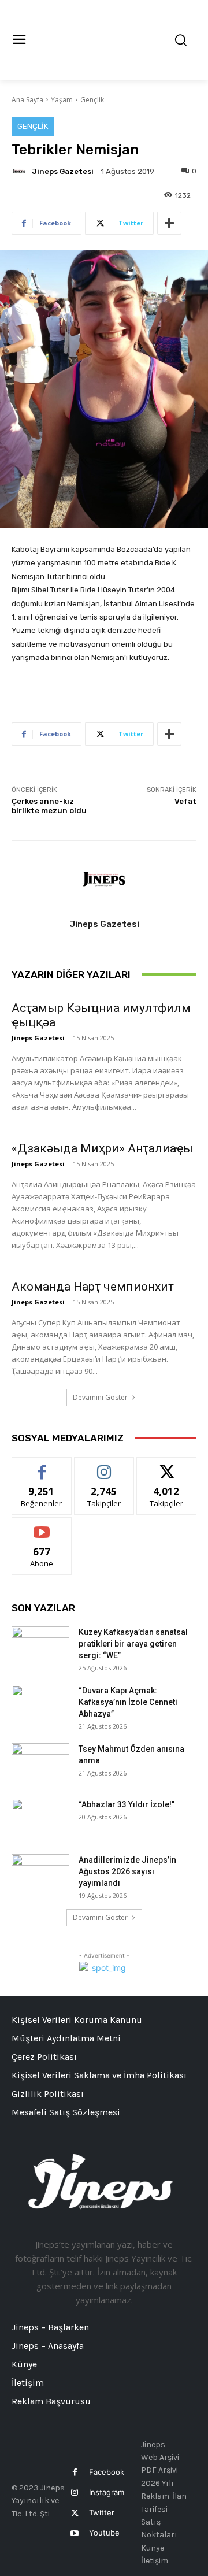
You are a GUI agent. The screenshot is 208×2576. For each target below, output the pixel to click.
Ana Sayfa (27, 100)
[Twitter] (74, 2513)
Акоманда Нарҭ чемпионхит (93, 1287)
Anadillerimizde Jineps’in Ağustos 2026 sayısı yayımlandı (127, 1871)
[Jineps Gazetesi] (21, 171)
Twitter (102, 2512)
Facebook (107, 2472)
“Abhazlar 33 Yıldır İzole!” (127, 1804)
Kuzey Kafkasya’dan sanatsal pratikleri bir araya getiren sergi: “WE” (133, 1644)
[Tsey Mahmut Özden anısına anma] (40, 1763)
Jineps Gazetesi (63, 171)
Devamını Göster (100, 1397)
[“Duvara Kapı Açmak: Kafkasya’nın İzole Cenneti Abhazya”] (40, 1705)
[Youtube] (74, 2534)
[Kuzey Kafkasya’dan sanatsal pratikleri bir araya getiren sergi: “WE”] (40, 1647)
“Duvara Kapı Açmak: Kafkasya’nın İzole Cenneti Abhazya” (128, 1702)
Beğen (42, 1466)
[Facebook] (74, 2472)
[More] (169, 223)
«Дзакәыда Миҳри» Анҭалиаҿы (102, 1148)
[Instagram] (74, 2492)
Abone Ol (42, 1526)
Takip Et (104, 1466)
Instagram (107, 2492)
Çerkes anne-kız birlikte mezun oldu (49, 806)
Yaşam (62, 100)
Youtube (104, 2533)
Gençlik (92, 100)
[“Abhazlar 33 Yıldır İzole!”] (40, 1819)
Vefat (185, 801)
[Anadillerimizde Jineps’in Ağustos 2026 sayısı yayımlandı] (40, 1874)
